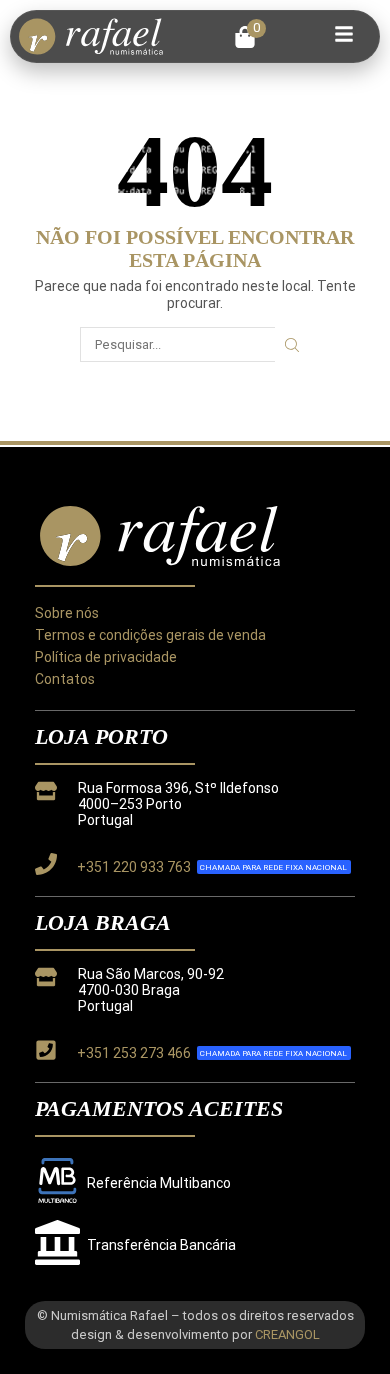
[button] (250, 37)
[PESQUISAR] (292, 344)
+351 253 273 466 (134, 1053)
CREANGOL (287, 1334)
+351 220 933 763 (134, 867)
